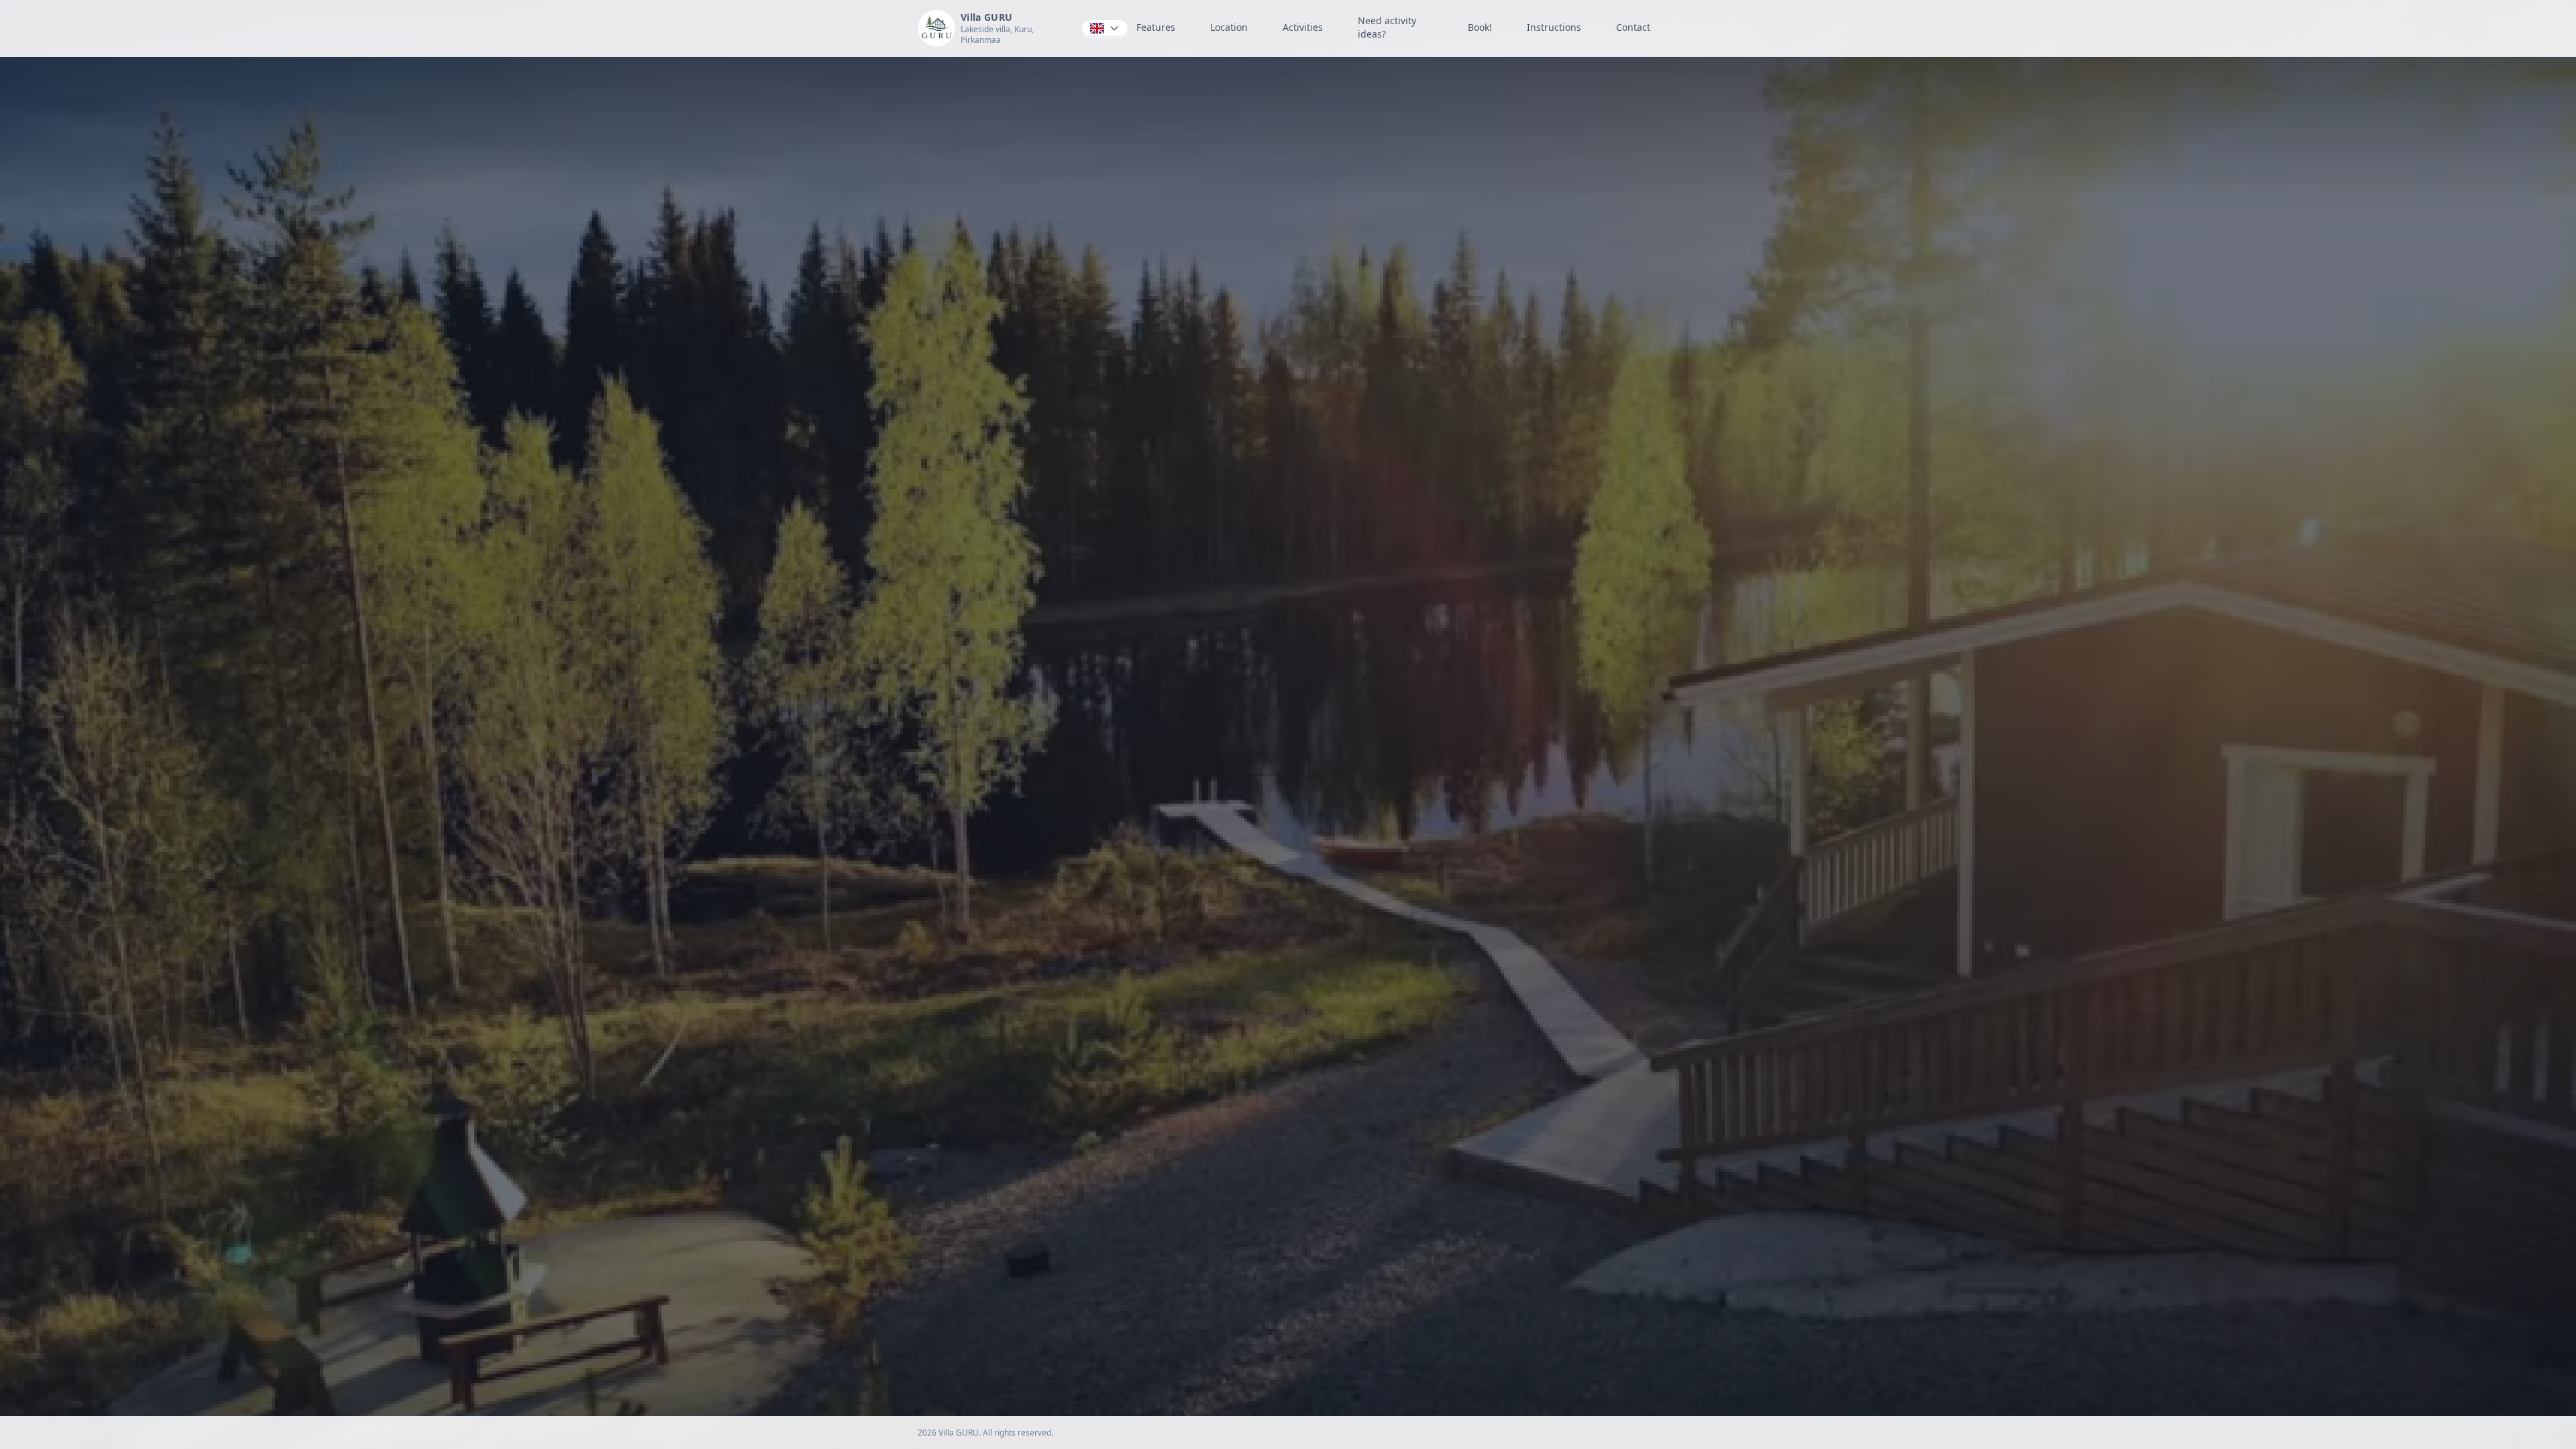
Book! (1480, 27)
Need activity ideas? (1387, 27)
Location (1229, 27)
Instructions (1554, 27)
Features (1156, 27)
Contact (1633, 27)
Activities (1303, 27)
